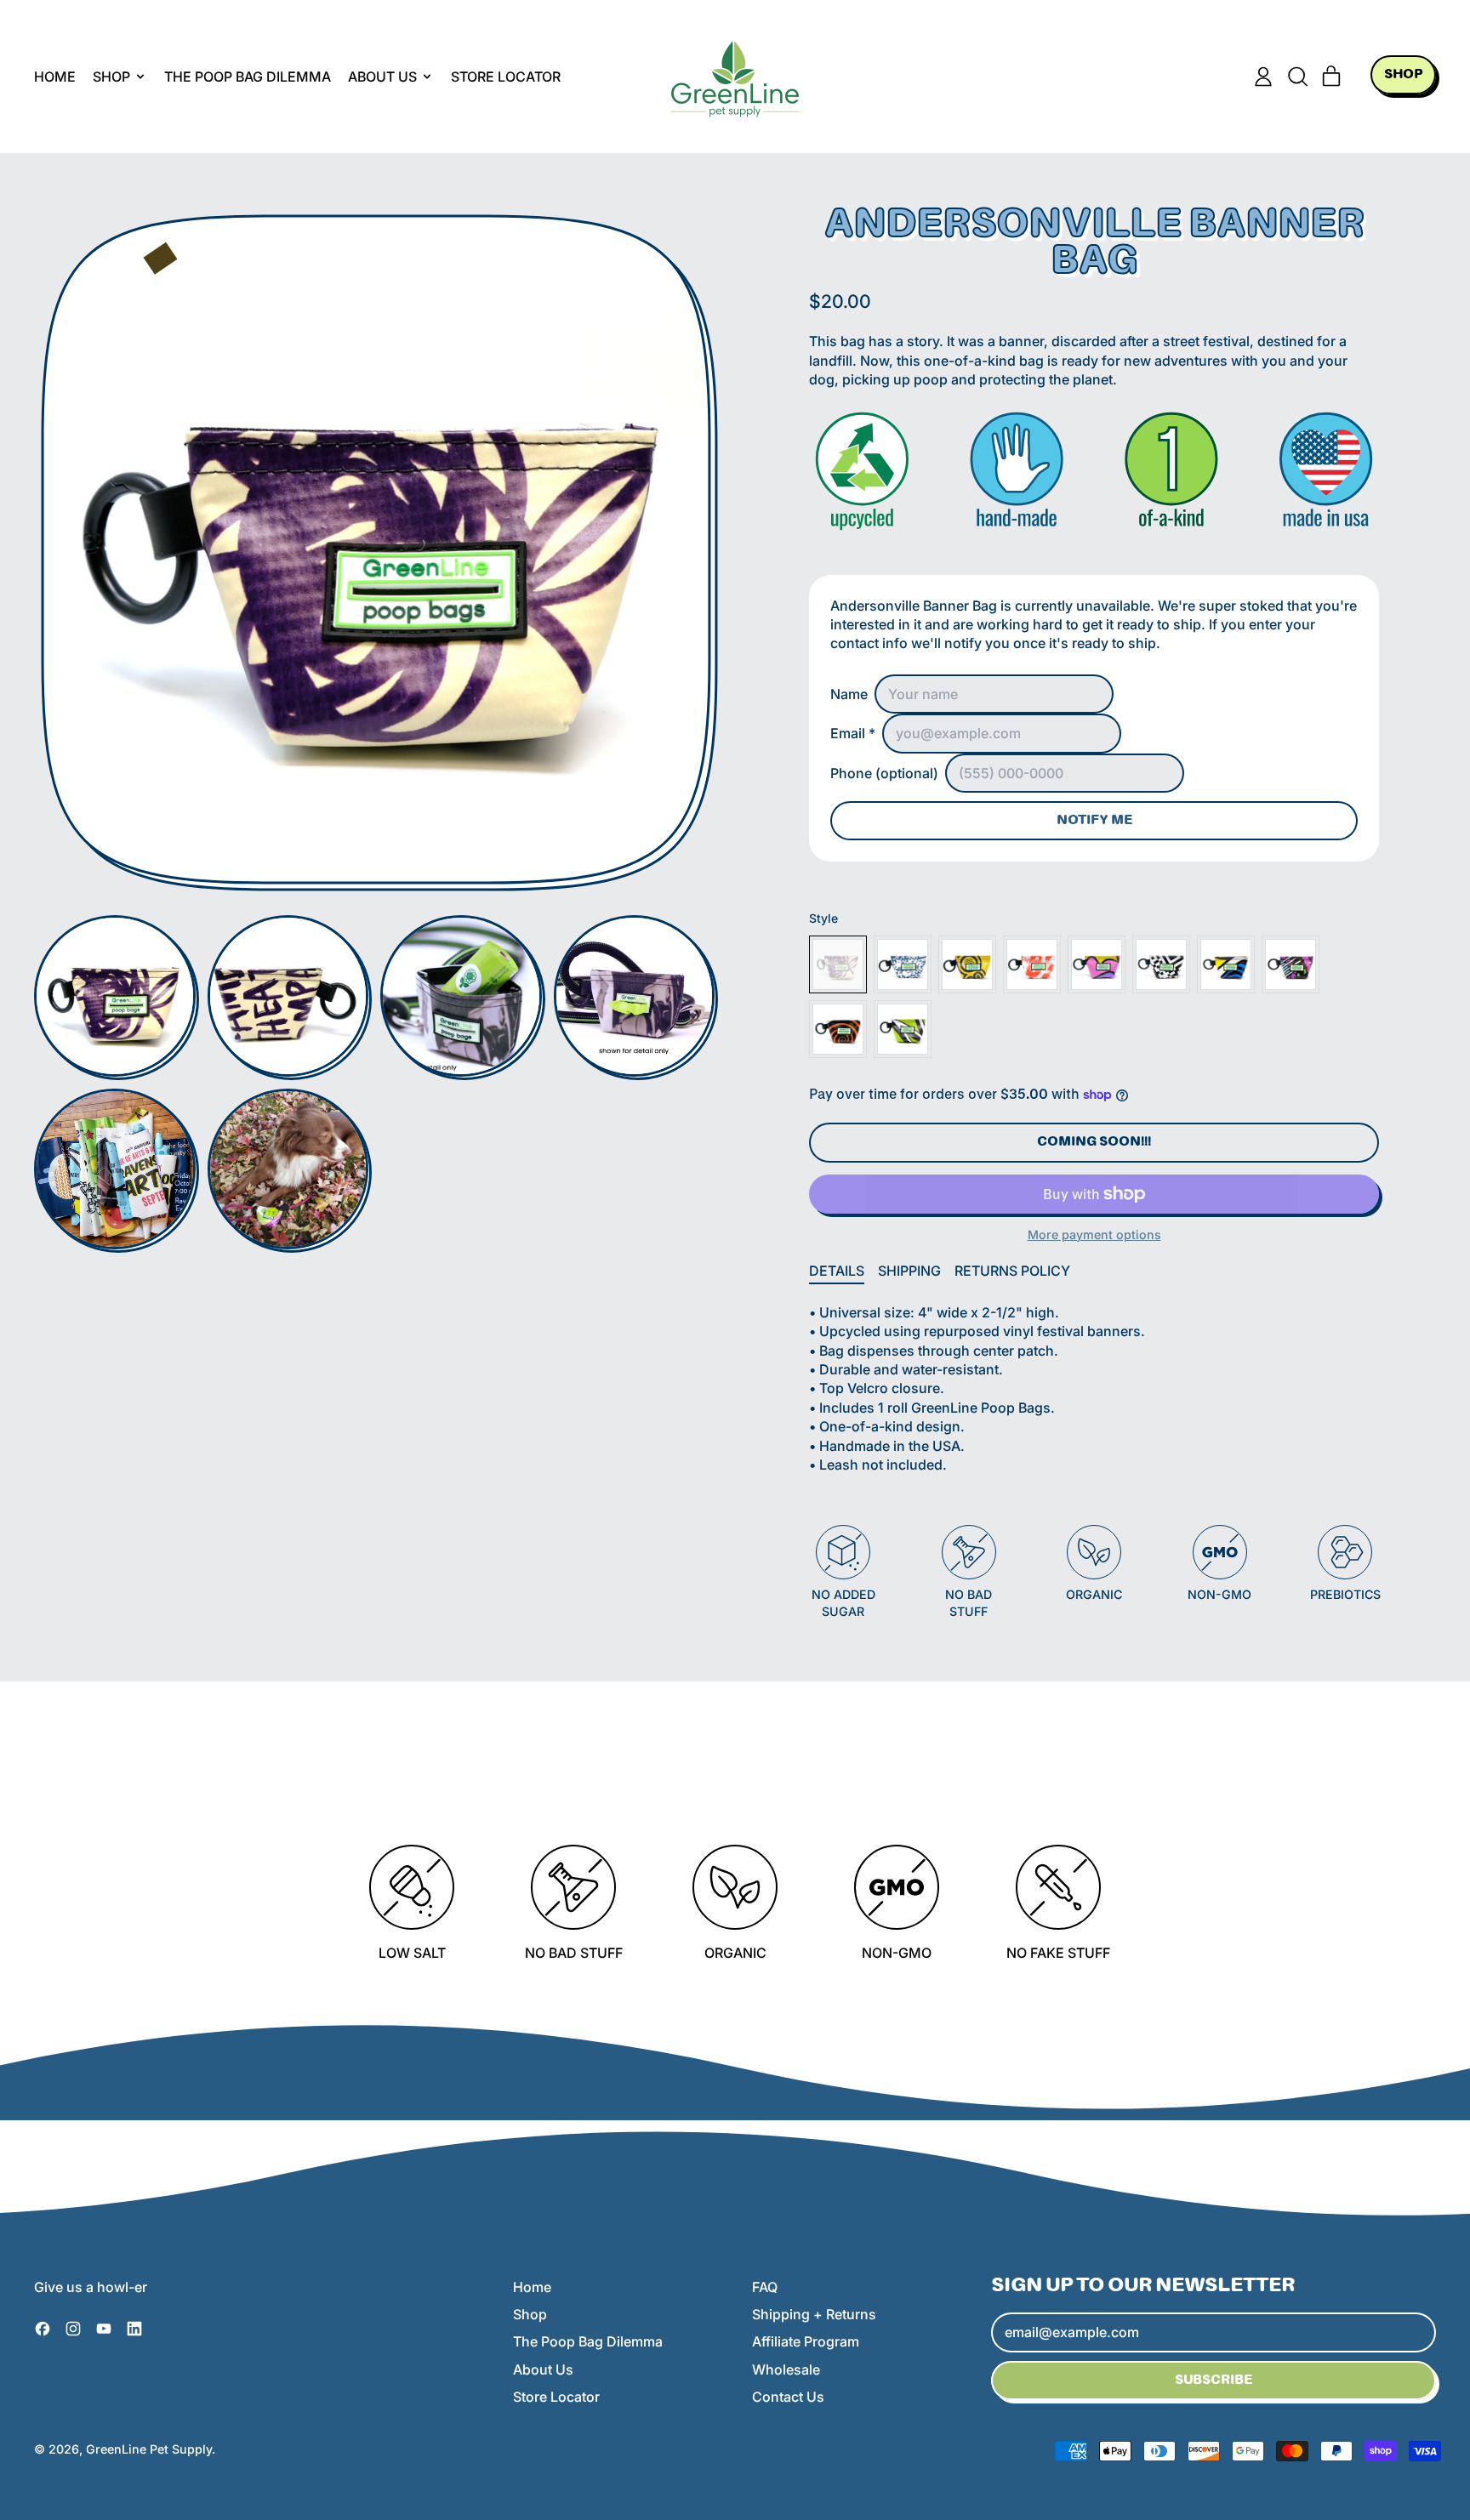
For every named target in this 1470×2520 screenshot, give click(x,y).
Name (849, 694)
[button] (1297, 77)
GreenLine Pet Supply (149, 2449)
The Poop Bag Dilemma (248, 77)
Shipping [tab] (909, 1271)
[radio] (838, 964)
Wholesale (786, 2369)
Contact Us (788, 2397)
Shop (530, 2314)
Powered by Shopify (285, 2449)
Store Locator (506, 77)
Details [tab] (837, 1271)
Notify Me (1094, 821)
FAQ (765, 2287)
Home (55, 77)
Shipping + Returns (814, 2314)
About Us (543, 2369)
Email (853, 733)
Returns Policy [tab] (1012, 1271)
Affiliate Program (806, 2341)
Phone (884, 773)
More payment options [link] (1094, 1234)
